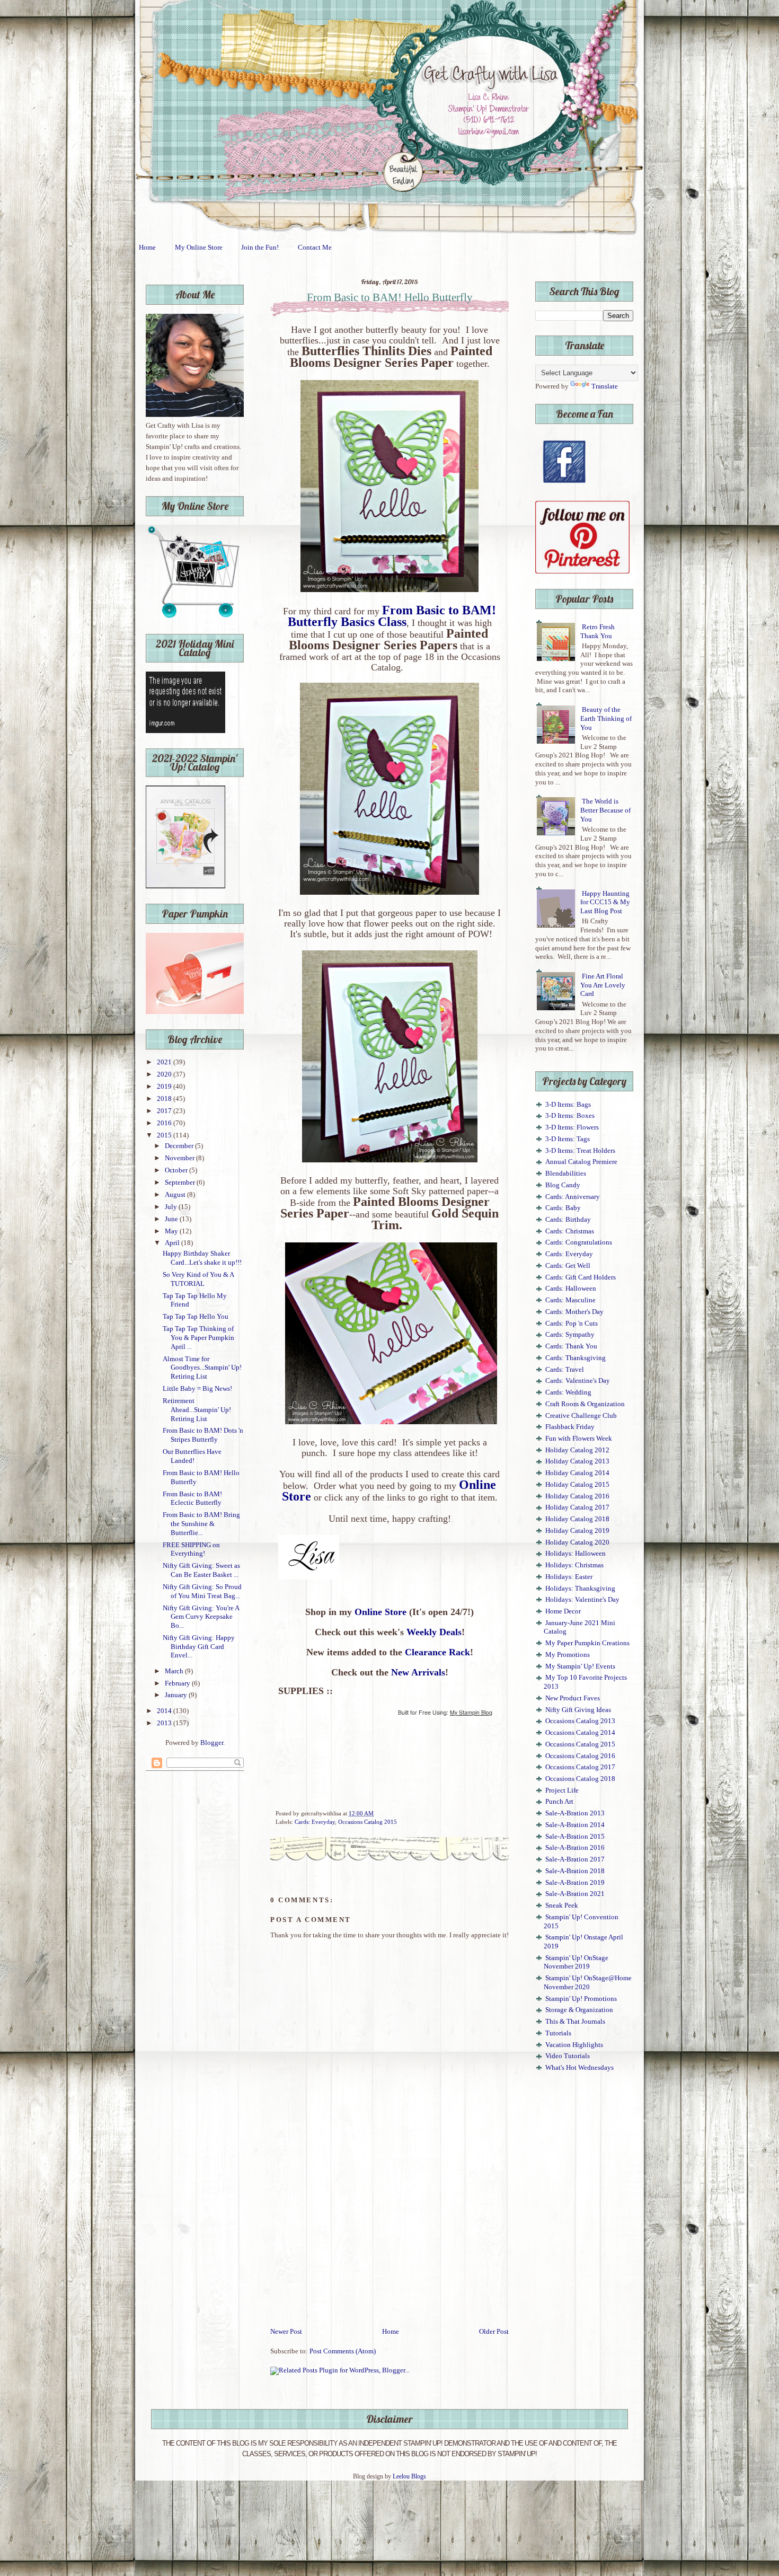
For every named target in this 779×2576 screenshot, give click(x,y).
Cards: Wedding (568, 1392)
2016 (165, 1123)
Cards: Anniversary (573, 1197)
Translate (605, 386)
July (172, 1207)
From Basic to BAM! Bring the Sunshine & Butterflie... (201, 1524)
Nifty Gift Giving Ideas (578, 1710)
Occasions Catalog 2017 (580, 1767)
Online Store (380, 1612)
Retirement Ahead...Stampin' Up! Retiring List (197, 1410)
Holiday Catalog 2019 (577, 1531)
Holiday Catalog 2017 (577, 1507)
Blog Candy (563, 1185)
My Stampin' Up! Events (580, 1666)
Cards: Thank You (571, 1346)
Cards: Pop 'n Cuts (572, 1324)
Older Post (494, 2332)
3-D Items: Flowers (572, 1127)
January (177, 1695)
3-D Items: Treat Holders (580, 1151)
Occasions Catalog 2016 (580, 1756)
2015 (165, 1135)
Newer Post (286, 2332)
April (173, 1243)
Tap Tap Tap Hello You (196, 1317)
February (178, 1683)
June (172, 1219)
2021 (165, 1062)
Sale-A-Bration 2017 (575, 1859)
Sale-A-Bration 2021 (575, 1894)
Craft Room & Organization (585, 1404)
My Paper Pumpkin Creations (587, 1643)
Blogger (212, 1743)
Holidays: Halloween (576, 1554)
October (177, 1170)
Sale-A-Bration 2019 (575, 1883)
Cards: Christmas (570, 1231)
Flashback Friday (570, 1427)
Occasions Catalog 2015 (368, 1822)
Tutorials (558, 2033)
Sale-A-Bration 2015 (575, 1837)
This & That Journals (575, 2022)
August (176, 1195)
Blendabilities (566, 1174)
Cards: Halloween (571, 1289)
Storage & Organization (579, 2010)
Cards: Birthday (568, 1220)
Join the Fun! (260, 248)
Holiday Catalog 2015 (577, 1485)
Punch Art (559, 1802)
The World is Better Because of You (605, 810)
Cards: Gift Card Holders (581, 1277)
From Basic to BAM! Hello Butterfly (390, 297)
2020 (165, 1074)
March (175, 1671)
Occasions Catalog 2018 (580, 1779)
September (181, 1183)
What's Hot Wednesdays (579, 2068)
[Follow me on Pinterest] (582, 571)
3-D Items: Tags (568, 1139)
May (172, 1231)
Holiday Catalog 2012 (577, 1450)
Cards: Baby (563, 1208)
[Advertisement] (389, 2247)
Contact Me (315, 248)
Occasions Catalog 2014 (580, 1733)
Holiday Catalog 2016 (577, 1496)
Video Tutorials (568, 2056)
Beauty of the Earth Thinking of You (606, 718)
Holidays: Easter (569, 1577)
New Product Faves (573, 1698)
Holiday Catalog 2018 (577, 1519)
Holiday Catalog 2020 (577, 1542)
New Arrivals (418, 1672)
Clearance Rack (437, 1652)
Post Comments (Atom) (343, 2351)
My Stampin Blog (471, 1712)
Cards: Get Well (568, 1266)
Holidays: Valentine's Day (582, 1600)
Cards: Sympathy (570, 1335)
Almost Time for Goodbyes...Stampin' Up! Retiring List (202, 1368)
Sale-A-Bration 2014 (575, 1825)
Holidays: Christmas (574, 1565)
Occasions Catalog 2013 (580, 1721)
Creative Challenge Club (581, 1416)
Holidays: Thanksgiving (580, 1589)
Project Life (562, 1790)
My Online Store (199, 248)
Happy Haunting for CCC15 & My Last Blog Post (605, 902)
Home (147, 248)
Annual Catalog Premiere (581, 1162)
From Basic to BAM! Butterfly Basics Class (392, 616)
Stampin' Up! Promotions (581, 1999)
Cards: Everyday (315, 1822)
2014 (165, 1711)
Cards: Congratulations (579, 1242)
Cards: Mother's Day (574, 1312)
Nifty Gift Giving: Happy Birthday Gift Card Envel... (199, 1647)
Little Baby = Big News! (197, 1389)
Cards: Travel (565, 1370)
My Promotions (568, 1655)
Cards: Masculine (570, 1300)
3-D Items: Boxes (570, 1116)
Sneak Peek (562, 1905)
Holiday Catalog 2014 (577, 1473)
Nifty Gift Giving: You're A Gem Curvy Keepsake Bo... (201, 1617)
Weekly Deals (434, 1632)
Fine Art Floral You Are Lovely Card (603, 985)
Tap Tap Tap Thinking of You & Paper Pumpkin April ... (198, 1338)
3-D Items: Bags (568, 1105)
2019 (165, 1087)
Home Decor (563, 1611)
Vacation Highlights (574, 2045)
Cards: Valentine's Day (578, 1381)
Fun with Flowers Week (579, 1439)
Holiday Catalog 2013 (577, 1461)
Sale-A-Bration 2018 (575, 1871)
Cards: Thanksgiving (576, 1358)
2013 (165, 1723)
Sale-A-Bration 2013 (575, 1813)
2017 (165, 1111)
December (180, 1146)
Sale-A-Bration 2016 (575, 1848)
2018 (165, 1099)
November (180, 1158)
